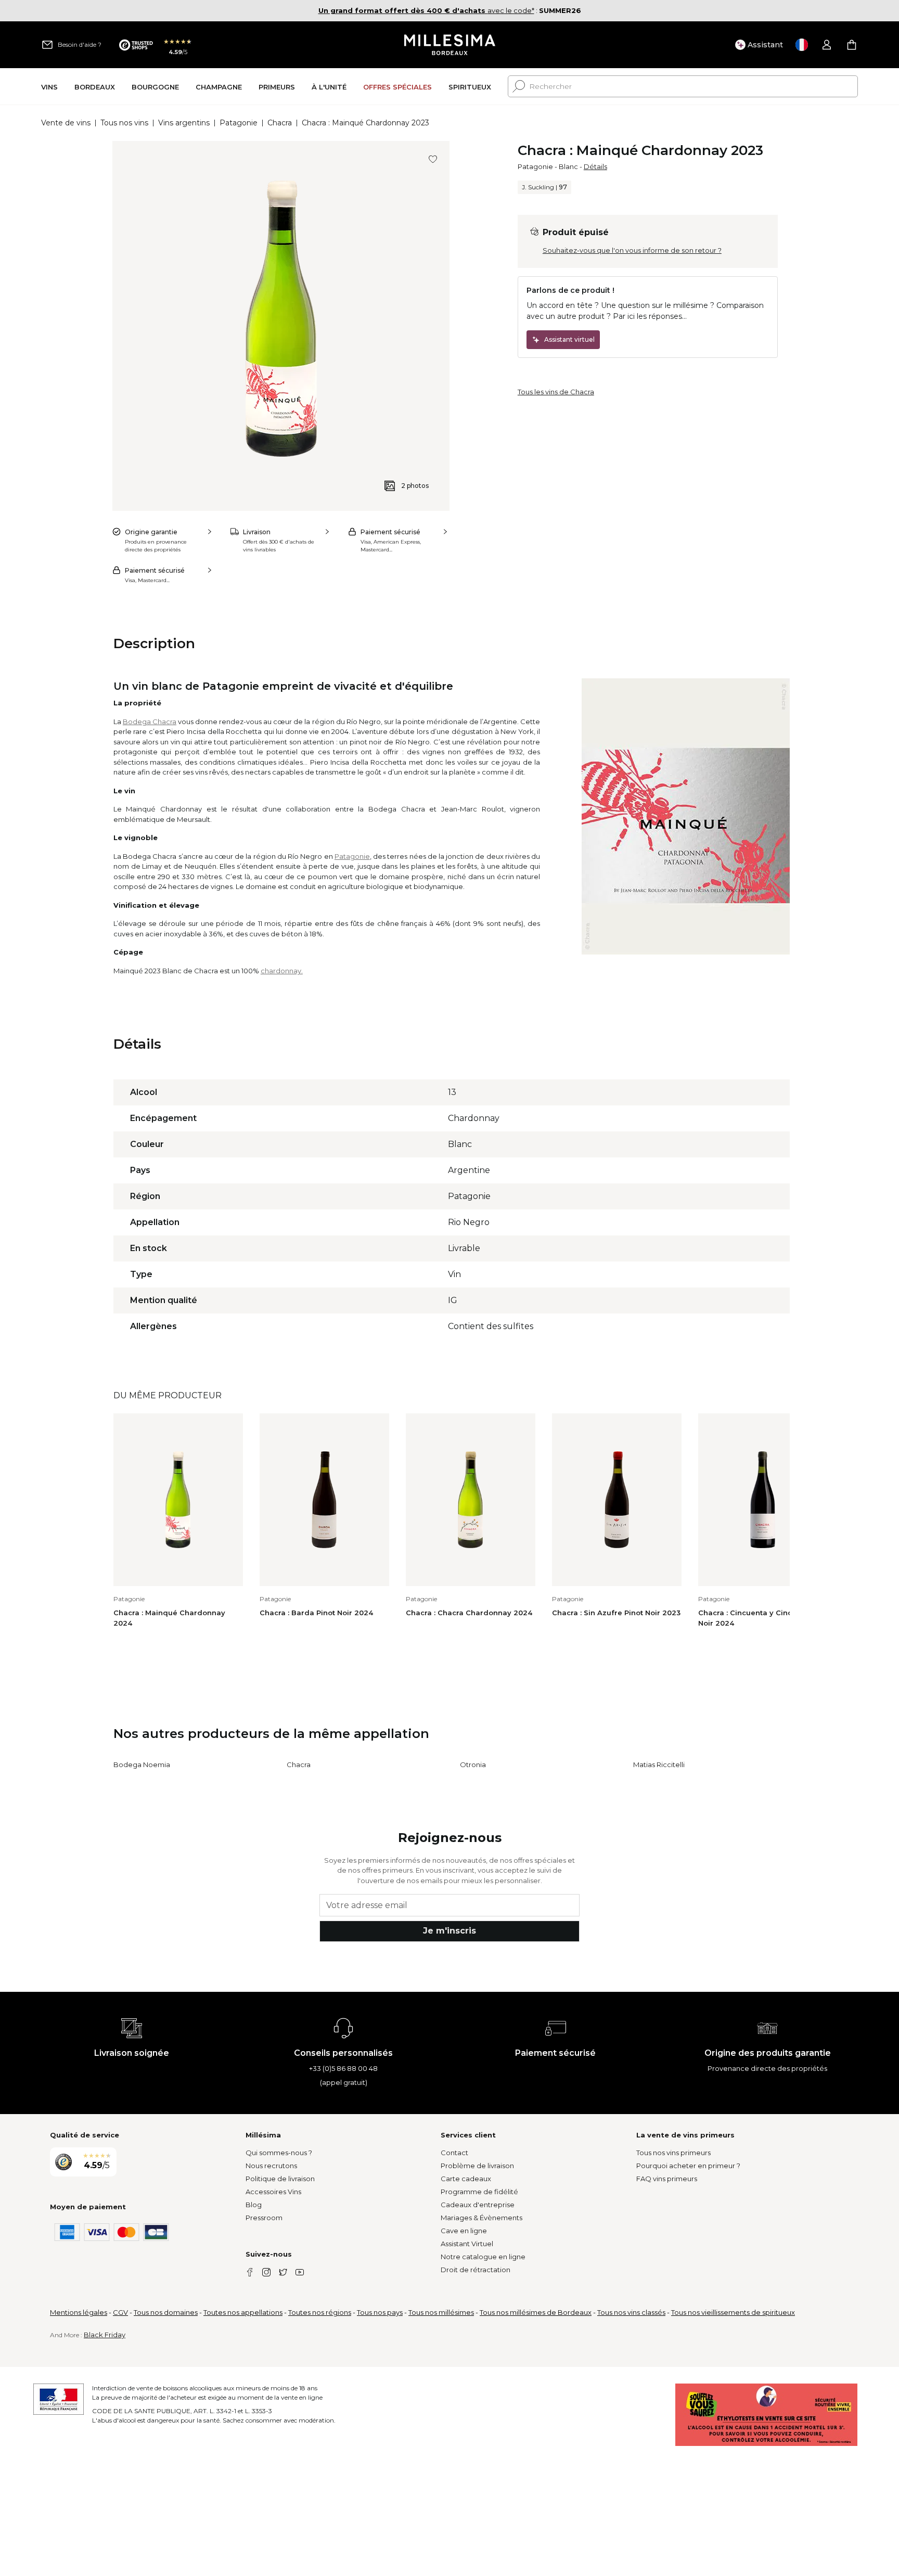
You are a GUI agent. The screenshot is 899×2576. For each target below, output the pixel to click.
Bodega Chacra (150, 722)
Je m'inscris (449, 1931)
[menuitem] (49, 87)
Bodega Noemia (142, 1764)
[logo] (450, 45)
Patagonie (239, 123)
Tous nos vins (124, 123)
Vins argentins (184, 123)
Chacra (280, 123)
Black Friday (105, 2335)
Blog (254, 2205)
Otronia (473, 1764)
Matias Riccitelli (659, 1764)
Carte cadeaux (466, 2179)
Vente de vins (66, 123)
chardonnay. (282, 971)
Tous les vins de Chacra (556, 392)
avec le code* (426, 10)
